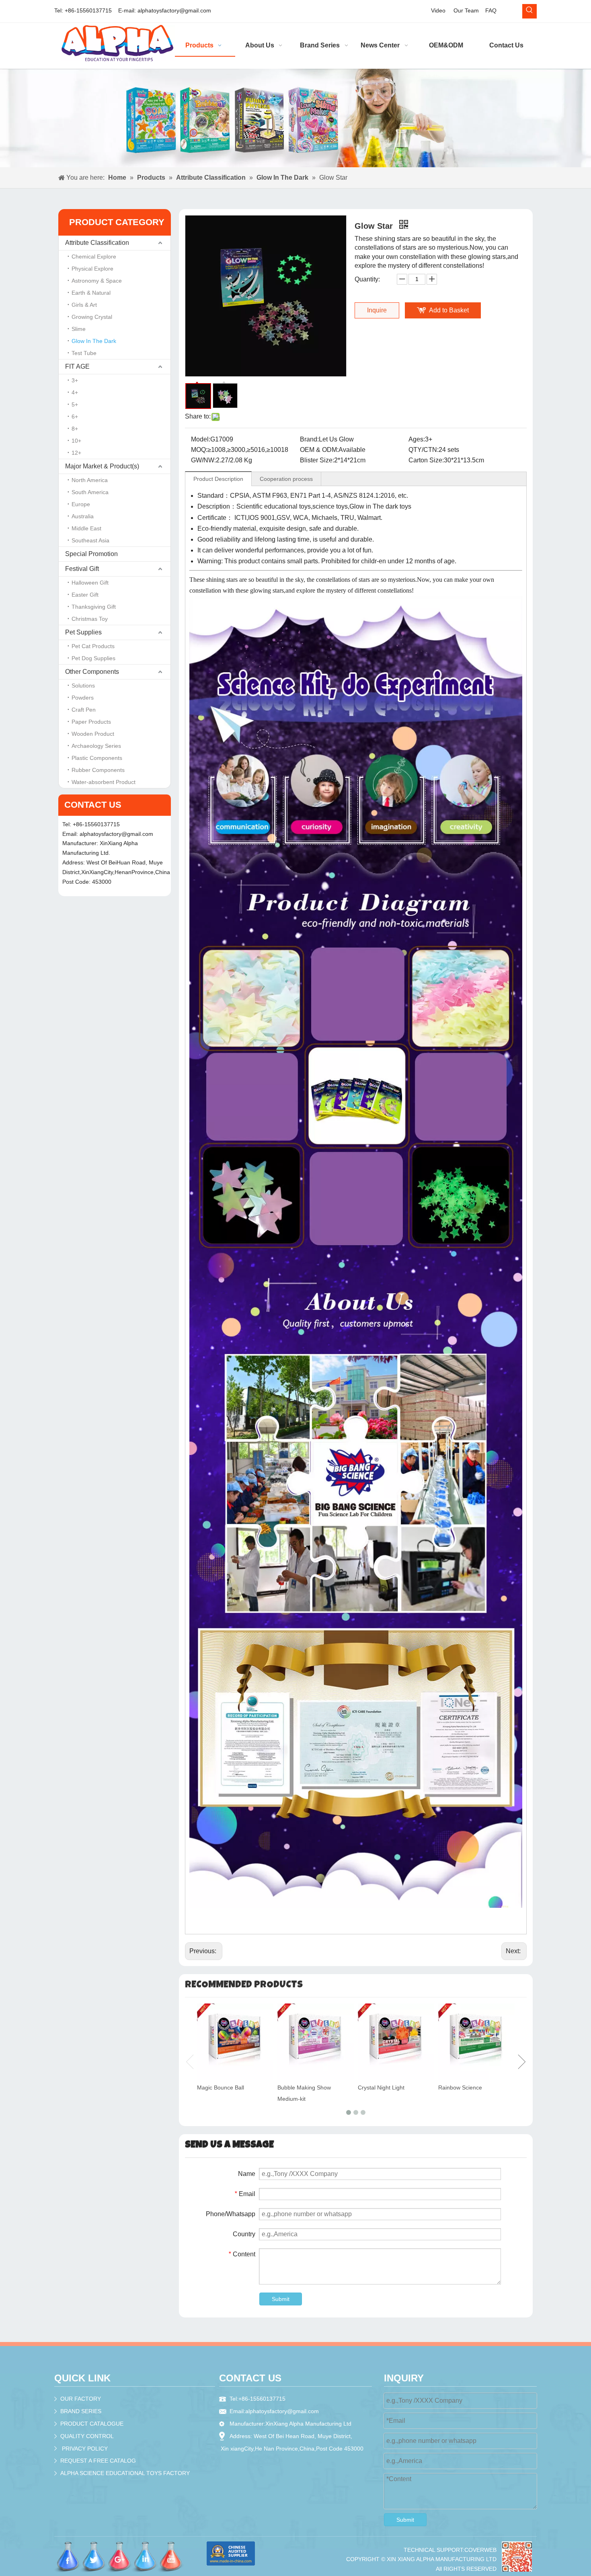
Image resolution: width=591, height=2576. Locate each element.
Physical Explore (92, 269)
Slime (79, 329)
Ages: (417, 439)
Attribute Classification (97, 243)
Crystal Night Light (381, 2087)
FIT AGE (77, 366)
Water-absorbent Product (104, 782)
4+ (75, 392)
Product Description (218, 479)
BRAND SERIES (81, 2411)
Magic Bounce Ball (221, 2087)
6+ (75, 417)
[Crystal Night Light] (396, 2042)
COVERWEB (480, 2550)
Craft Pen (84, 710)
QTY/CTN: (424, 450)
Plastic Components (97, 758)
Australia (83, 516)
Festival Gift (82, 569)
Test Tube (84, 353)
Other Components (92, 672)
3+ (75, 380)
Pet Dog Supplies (93, 658)
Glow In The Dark (94, 341)
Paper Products (91, 722)
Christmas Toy (90, 619)
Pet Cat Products (93, 646)
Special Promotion (91, 554)
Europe (81, 504)
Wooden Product (93, 734)
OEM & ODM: (319, 450)
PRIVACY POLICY (85, 2449)
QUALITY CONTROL (87, 2436)
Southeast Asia (90, 540)
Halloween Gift (90, 583)
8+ (75, 429)
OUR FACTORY (81, 2399)
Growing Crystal (92, 317)
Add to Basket (449, 310)
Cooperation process (286, 479)
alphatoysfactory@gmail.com (174, 10)
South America (90, 492)
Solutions (83, 686)
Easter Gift (85, 595)
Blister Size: (317, 460)
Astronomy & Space (97, 281)
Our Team (466, 10)
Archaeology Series (96, 746)
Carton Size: (426, 460)
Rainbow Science (460, 2087)
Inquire (377, 310)
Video (438, 10)
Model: (201, 439)
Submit (281, 2299)
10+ (76, 441)
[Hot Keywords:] (529, 11)
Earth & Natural (91, 293)
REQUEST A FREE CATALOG (98, 2461)
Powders (83, 698)
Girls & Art (84, 305)
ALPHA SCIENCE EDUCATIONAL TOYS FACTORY (125, 2473)
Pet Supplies (83, 632)
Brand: (309, 439)
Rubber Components (98, 770)
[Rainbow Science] (476, 2042)
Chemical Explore (94, 257)
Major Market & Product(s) (102, 466)
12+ (76, 453)
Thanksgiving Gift (94, 607)
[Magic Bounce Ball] (235, 2042)
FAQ (491, 10)
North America (90, 480)
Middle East (86, 528)
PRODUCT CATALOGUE (92, 2424)
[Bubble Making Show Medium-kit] (316, 2042)
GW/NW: (203, 460)
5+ (75, 404)
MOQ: (199, 450)
